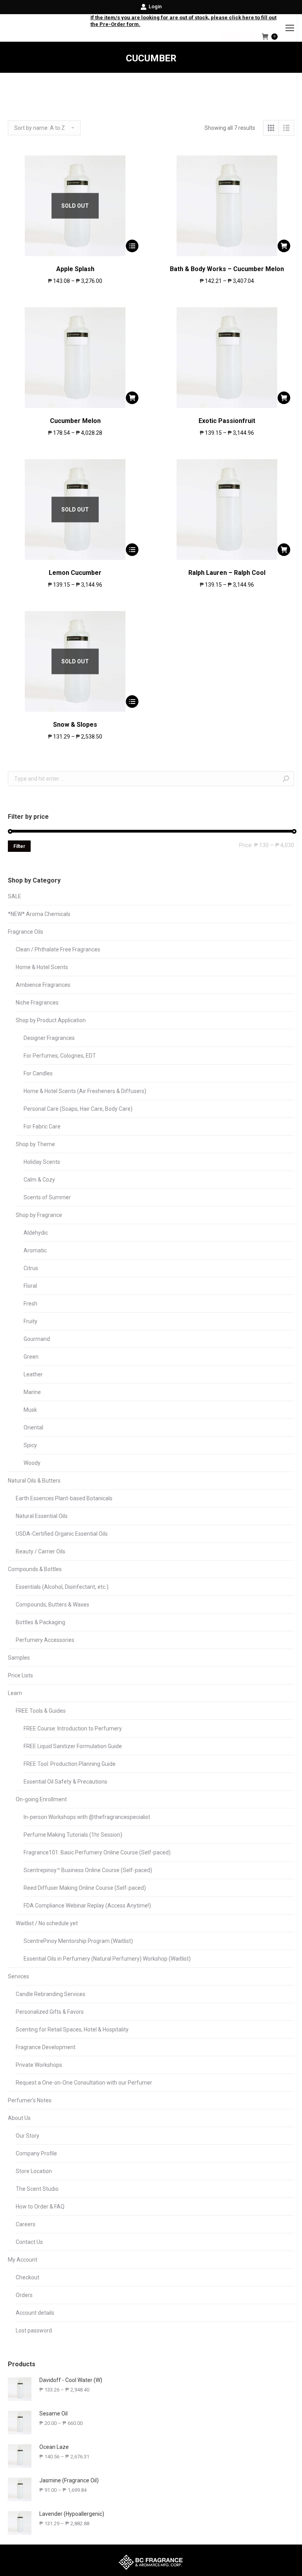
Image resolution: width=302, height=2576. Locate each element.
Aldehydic (36, 1233)
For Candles (38, 1073)
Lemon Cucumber (75, 573)
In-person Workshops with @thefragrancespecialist (87, 1817)
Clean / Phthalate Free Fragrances (58, 949)
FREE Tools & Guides (41, 1711)
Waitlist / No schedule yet (47, 1923)
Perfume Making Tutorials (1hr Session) (73, 1835)
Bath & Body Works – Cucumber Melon (227, 269)
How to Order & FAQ (40, 2207)
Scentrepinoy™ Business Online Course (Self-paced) (88, 1870)
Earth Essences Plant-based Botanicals (64, 1498)
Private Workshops (39, 2065)
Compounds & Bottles (35, 1569)
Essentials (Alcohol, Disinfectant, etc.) (62, 1587)
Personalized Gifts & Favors (50, 2012)
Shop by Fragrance (39, 1215)
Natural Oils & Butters (34, 1481)
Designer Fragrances (49, 1038)
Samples (19, 1658)
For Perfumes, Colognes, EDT (60, 1056)
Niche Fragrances (37, 1003)
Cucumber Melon (75, 421)
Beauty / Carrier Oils (41, 1551)
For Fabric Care (42, 1126)
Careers (26, 2224)
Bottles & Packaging (41, 1622)
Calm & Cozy (39, 1180)
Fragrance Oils (26, 932)
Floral (30, 1286)
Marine (32, 1392)
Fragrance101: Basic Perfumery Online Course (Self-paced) (97, 1852)
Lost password (34, 2330)
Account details (35, 2313)
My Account (23, 2260)
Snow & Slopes (75, 725)
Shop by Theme (35, 1144)
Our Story (28, 2136)
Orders (24, 2295)
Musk (30, 1410)
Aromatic (35, 1250)
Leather (33, 1374)
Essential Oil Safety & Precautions (65, 1782)
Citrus (31, 1268)
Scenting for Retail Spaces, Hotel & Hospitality (72, 2029)
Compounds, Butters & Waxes (52, 1605)
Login (155, 6)
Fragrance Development (46, 2047)
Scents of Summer (47, 1197)
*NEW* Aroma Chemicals (39, 914)
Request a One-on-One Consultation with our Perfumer (84, 2083)
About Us (19, 2118)
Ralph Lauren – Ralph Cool (227, 573)
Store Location (34, 2171)
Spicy (30, 1445)
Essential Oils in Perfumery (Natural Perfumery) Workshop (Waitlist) (107, 1959)
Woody (32, 1463)
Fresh (30, 1304)
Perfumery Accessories (45, 1640)
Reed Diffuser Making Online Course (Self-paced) (85, 1888)
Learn (15, 1693)
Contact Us (29, 2242)
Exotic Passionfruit (227, 421)
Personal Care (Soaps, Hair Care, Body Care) (78, 1109)
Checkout (28, 2277)
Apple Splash (75, 269)
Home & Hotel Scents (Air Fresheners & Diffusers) (85, 1091)
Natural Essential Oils (42, 1516)
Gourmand (37, 1339)
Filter (19, 846)
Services (18, 1976)
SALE (15, 896)
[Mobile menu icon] (290, 28)
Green (31, 1357)
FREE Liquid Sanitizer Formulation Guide (73, 1746)
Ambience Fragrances (43, 985)
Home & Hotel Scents (42, 967)
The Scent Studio (37, 2189)
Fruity (30, 1321)
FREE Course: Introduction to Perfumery (73, 1728)
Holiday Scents (42, 1162)
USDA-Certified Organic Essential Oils (62, 1534)
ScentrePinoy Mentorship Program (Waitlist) (78, 1941)
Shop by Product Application (51, 1020)
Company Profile (36, 2153)
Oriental (33, 1427)
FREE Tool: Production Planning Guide (70, 1764)
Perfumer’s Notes (30, 2100)
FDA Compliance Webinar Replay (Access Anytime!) (87, 1906)
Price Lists (20, 1675)
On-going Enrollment (41, 1799)
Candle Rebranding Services (51, 1994)
